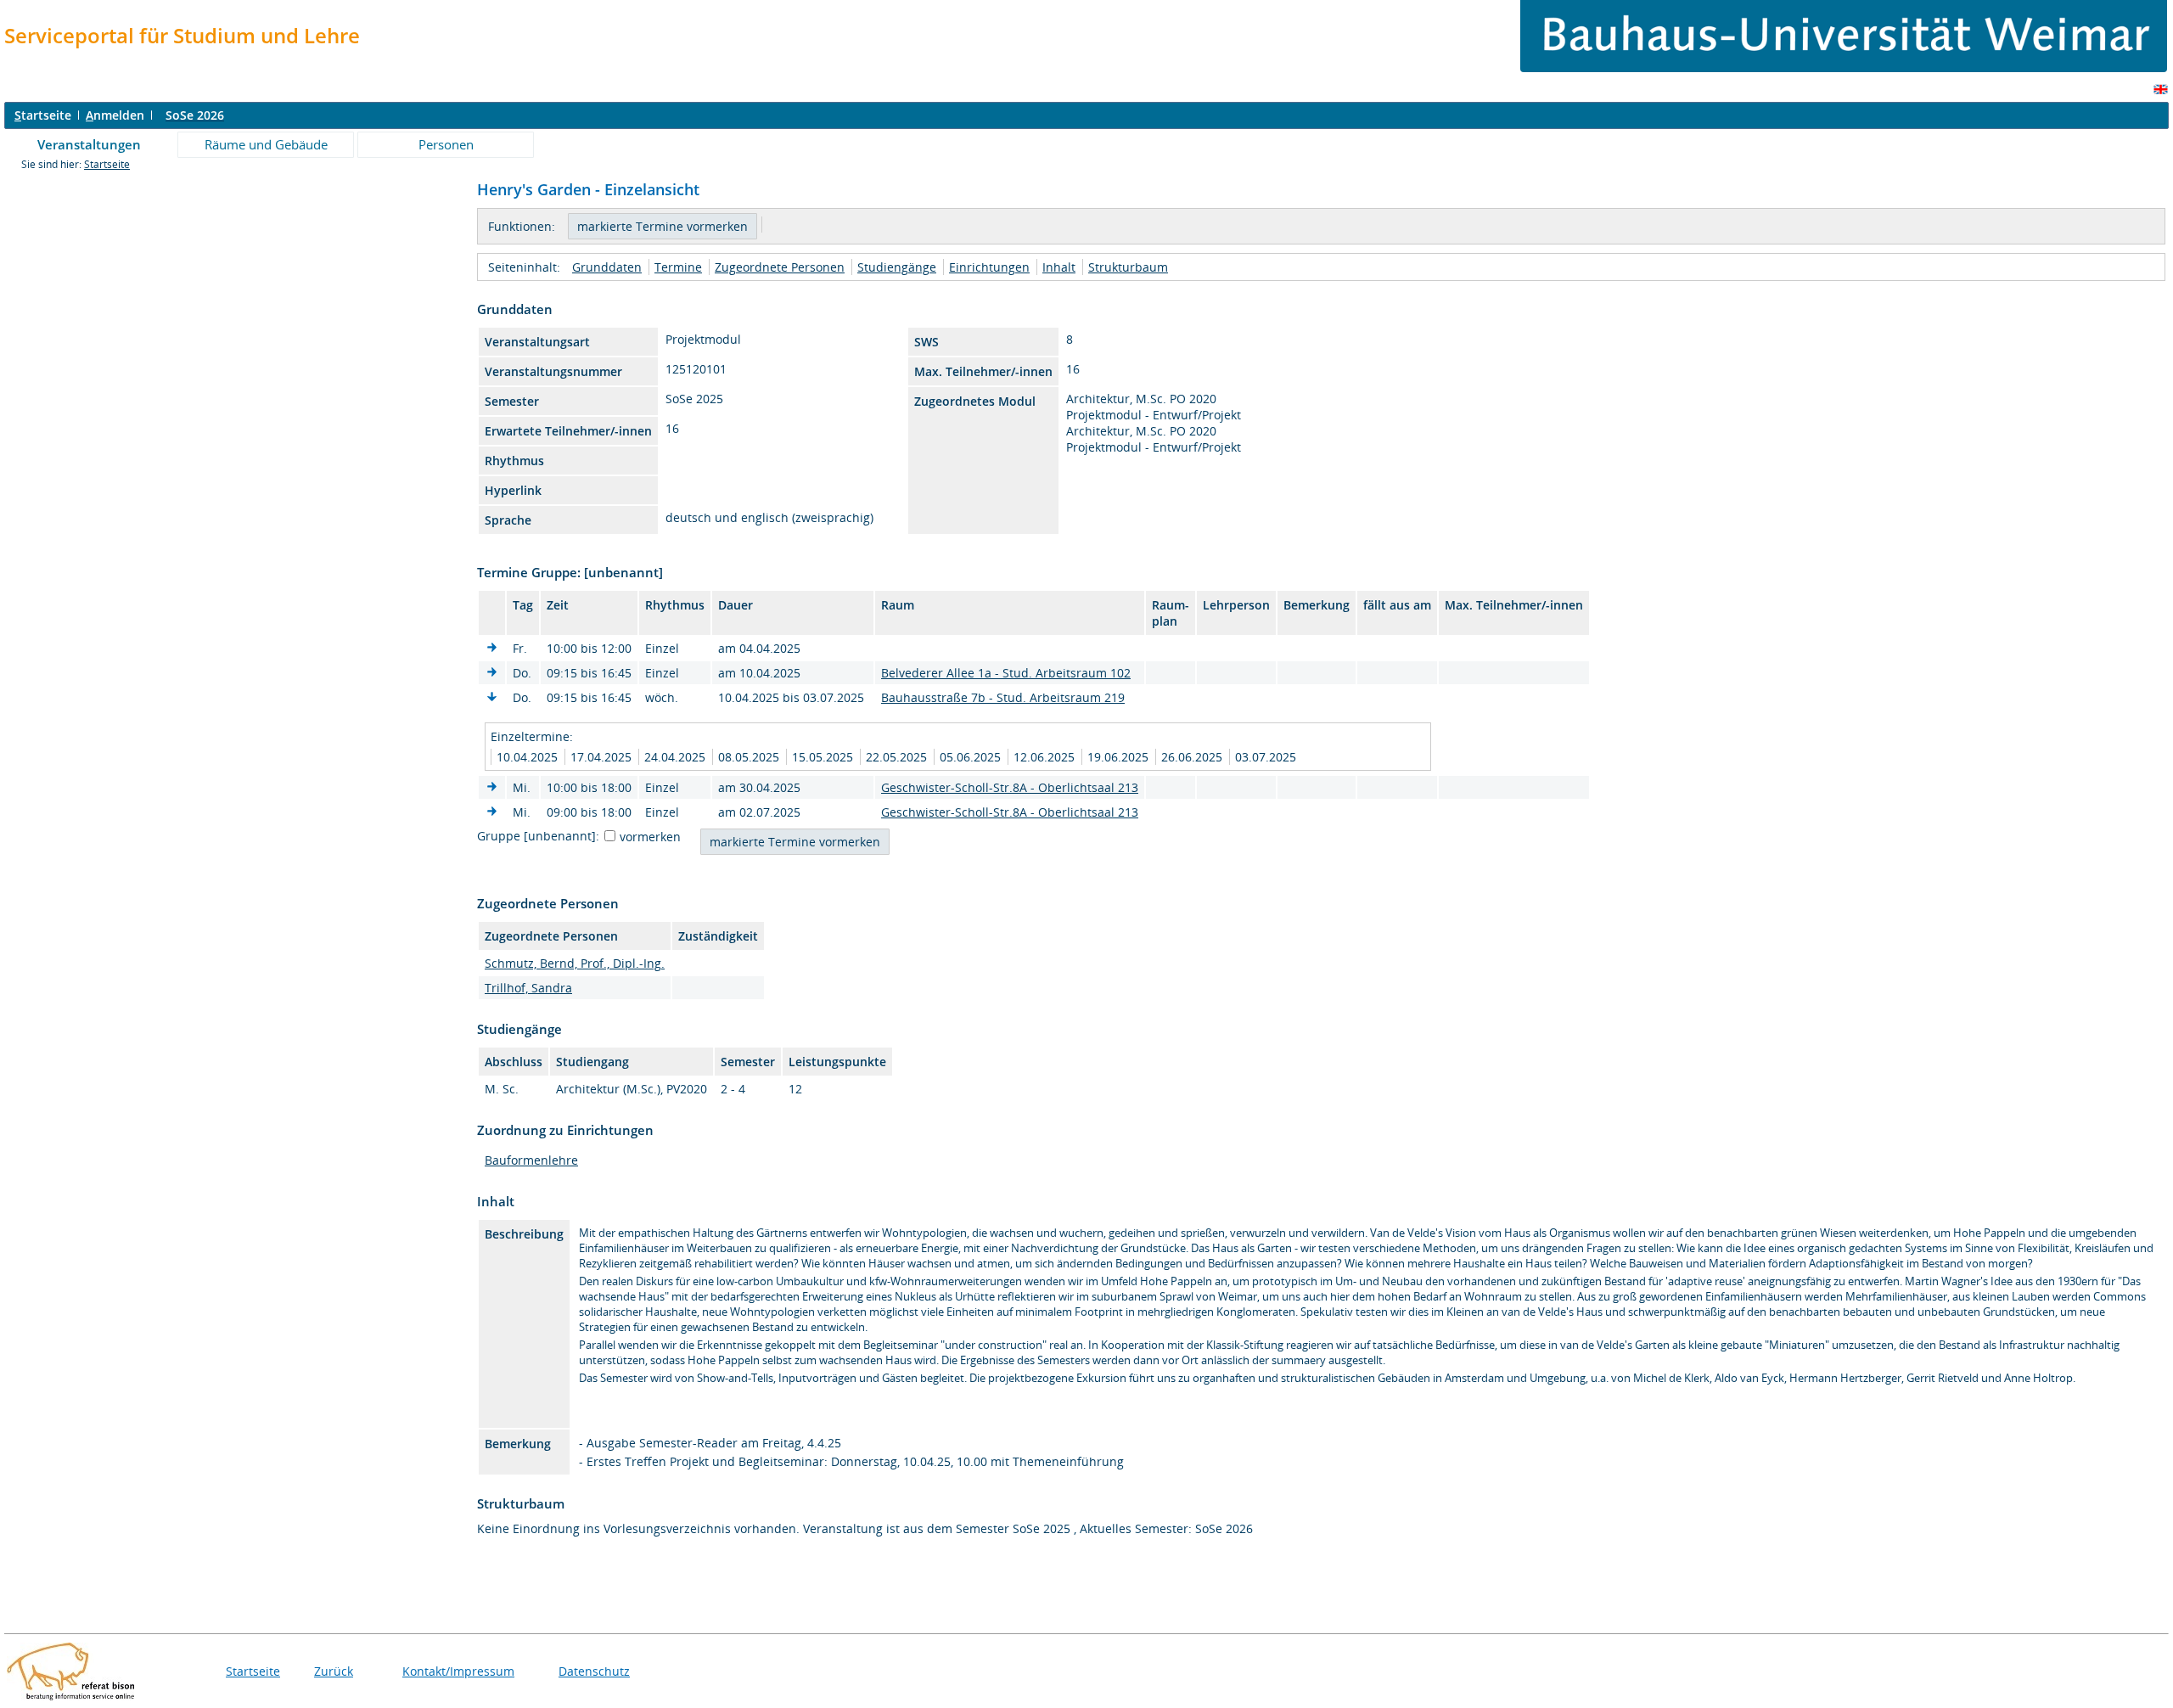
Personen (446, 144)
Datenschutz (594, 1671)
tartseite (43, 115)
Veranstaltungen (89, 144)
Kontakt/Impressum (458, 1671)
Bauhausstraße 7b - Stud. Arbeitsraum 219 (1003, 697)
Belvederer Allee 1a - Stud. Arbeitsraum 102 (1006, 673)
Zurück (334, 1671)
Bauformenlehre (531, 1160)
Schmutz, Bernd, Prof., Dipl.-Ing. (575, 963)
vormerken (650, 837)
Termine (678, 267)
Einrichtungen (989, 267)
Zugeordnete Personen (780, 267)
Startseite (107, 164)
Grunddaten (607, 267)
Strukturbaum (1128, 267)
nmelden (115, 115)
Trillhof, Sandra (528, 988)
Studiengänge (897, 267)
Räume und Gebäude (266, 144)
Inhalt (1059, 267)
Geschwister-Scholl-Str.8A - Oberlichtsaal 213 (1010, 787)
